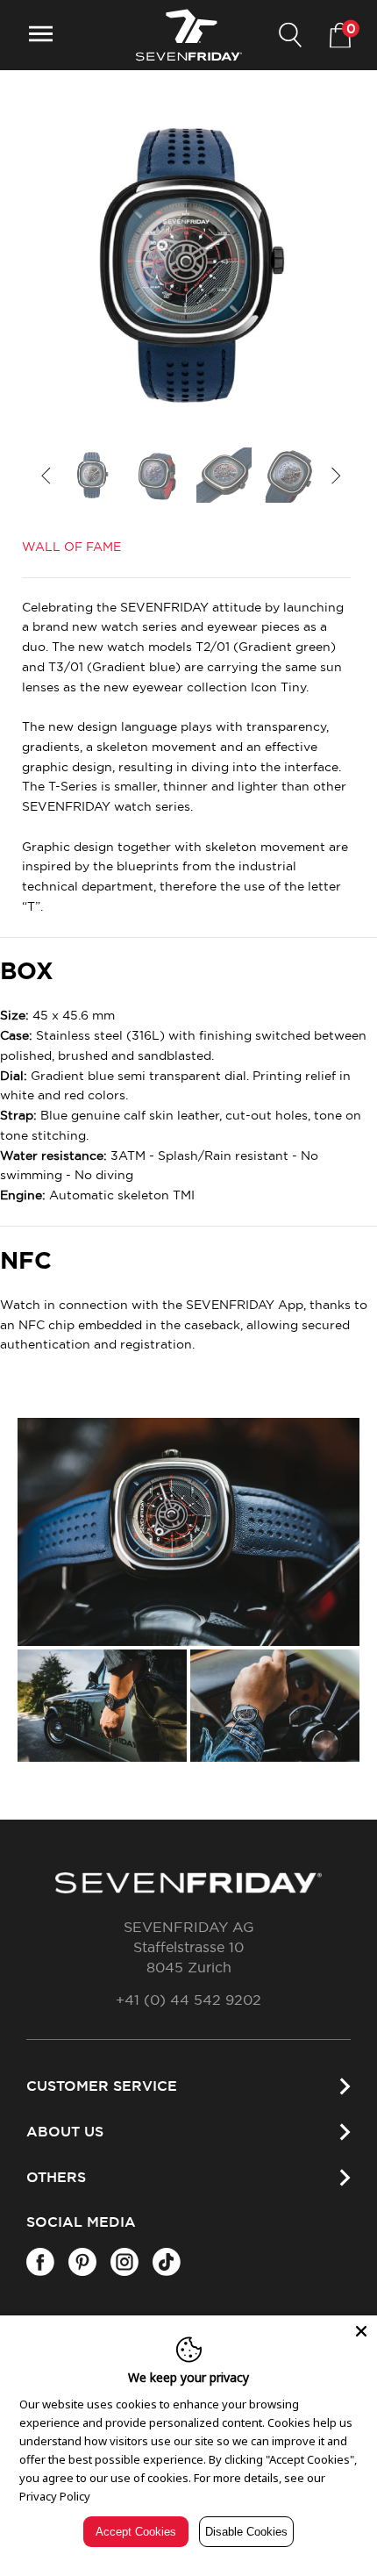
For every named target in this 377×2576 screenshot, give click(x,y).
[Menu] (41, 36)
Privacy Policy (55, 2496)
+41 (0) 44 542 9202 (188, 2000)
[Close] (361, 2331)
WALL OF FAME (71, 547)
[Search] (290, 36)
